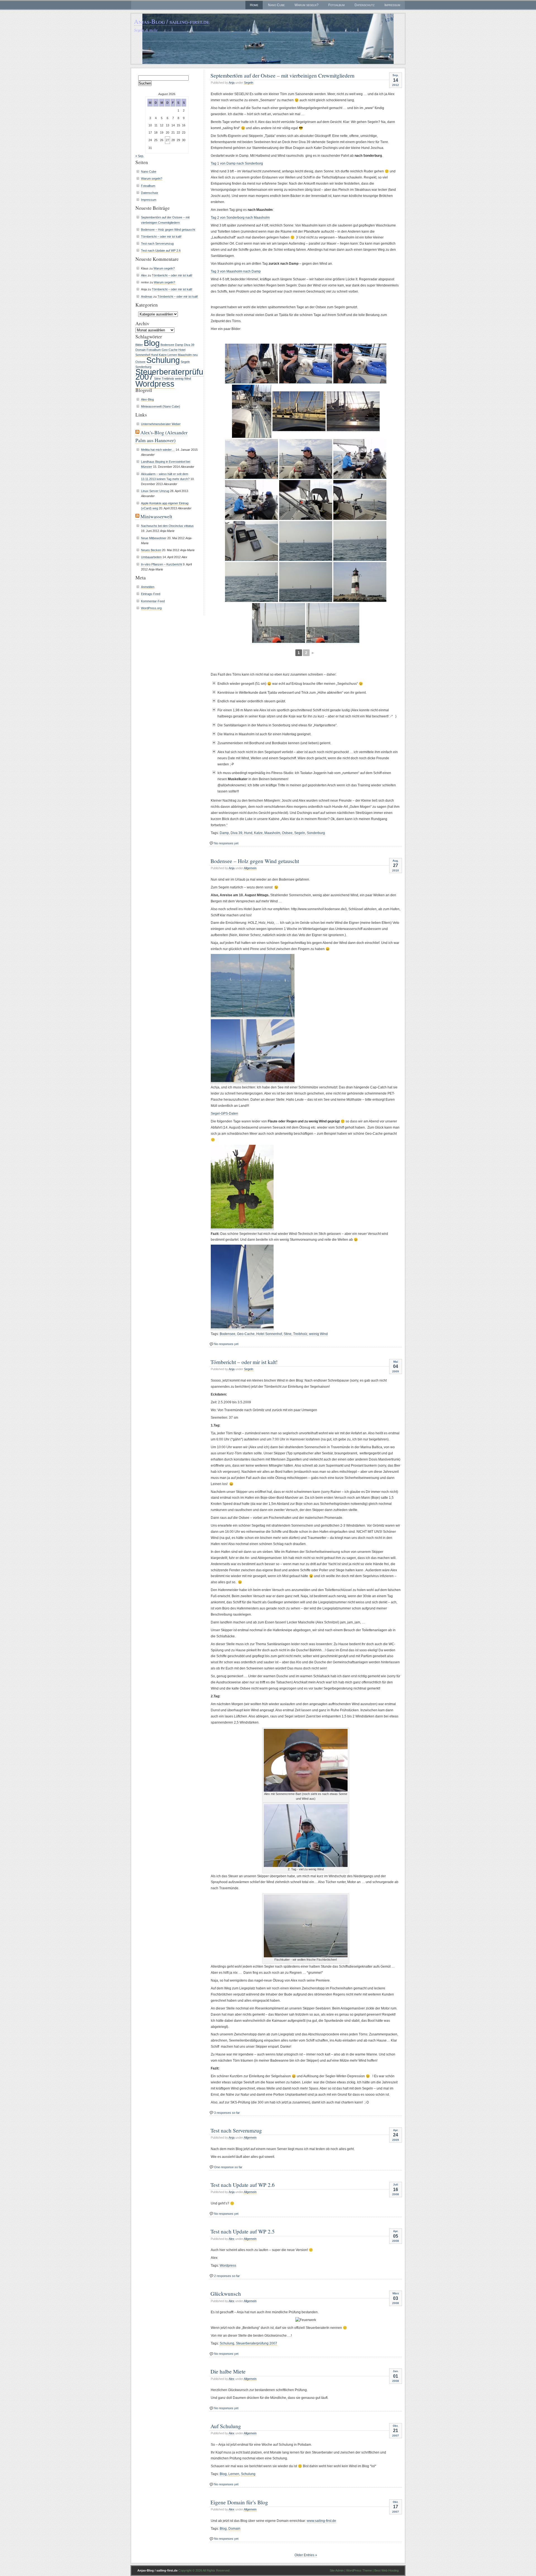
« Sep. (140, 156)
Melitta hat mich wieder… (158, 450)
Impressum (392, 5)
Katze (258, 833)
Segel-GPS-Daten (224, 1114)
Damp (224, 833)
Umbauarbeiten (151, 557)
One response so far (228, 2167)
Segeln (249, 83)
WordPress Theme (359, 2570)
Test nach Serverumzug (236, 2130)
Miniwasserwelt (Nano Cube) (161, 406)
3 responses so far (227, 2113)
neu (195, 355)
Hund (248, 833)
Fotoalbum (337, 5)
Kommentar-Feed (153, 601)
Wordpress (228, 2266)
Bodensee (228, 1334)
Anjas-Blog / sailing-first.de (172, 21)
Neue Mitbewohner (154, 538)
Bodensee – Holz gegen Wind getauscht (255, 861)
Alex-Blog (147, 399)
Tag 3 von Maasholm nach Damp (236, 271)
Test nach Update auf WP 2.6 (243, 2185)
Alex (232, 2239)
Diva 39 (236, 833)
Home (254, 5)
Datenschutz (365, 5)
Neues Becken (151, 550)
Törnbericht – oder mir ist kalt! (244, 1362)
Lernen (234, 2474)
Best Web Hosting (387, 2570)
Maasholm (272, 833)
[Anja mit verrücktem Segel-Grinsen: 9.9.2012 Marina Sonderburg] (252, 364)
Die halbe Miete (228, 2371)
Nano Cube (276, 5)
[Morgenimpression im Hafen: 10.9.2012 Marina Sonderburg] (353, 411)
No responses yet (226, 843)
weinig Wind (318, 1334)
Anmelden (148, 587)
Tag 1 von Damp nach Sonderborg (237, 163)
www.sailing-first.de (321, 2521)
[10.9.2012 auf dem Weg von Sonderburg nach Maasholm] (360, 459)
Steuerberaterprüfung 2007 (257, 2343)
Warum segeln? (307, 5)
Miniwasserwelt (156, 516)
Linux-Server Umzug (155, 491)
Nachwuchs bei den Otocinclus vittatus (167, 526)
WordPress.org (151, 608)
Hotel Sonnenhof (269, 1334)
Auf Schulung (226, 2426)
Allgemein (250, 868)
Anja (232, 83)
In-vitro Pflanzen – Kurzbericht (161, 564)
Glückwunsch (226, 2293)
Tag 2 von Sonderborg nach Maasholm (240, 218)
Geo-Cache (246, 1334)
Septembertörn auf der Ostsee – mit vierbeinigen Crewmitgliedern (283, 75)
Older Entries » (306, 2555)
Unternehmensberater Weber (161, 424)
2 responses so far (227, 2276)
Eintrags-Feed (151, 594)
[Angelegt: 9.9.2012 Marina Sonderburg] (252, 411)
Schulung (227, 2343)
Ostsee (287, 833)
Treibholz (300, 1334)
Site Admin (337, 2570)
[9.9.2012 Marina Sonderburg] (306, 364)
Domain (234, 2529)
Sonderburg (316, 833)
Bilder (139, 345)
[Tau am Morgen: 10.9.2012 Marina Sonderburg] (299, 411)
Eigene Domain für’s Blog (239, 2502)
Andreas (147, 297)
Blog (223, 2474)
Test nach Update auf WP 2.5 (243, 2231)
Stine (288, 1334)
